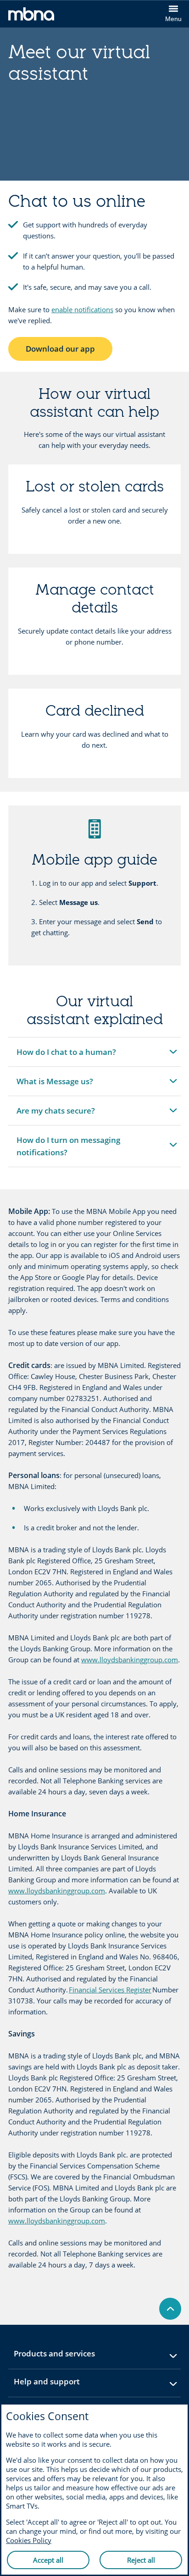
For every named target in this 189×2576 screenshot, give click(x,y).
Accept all (48, 2560)
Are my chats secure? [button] (56, 1115)
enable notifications (82, 309)
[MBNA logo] (51, 16)
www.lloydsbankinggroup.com (130, 1660)
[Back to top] (170, 2309)
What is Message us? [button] (55, 1086)
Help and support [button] (69, 2385)
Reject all (141, 2560)
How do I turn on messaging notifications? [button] (68, 1151)
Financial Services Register (110, 1990)
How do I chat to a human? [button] (66, 1056)
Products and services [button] (77, 2357)
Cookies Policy (29, 2540)
